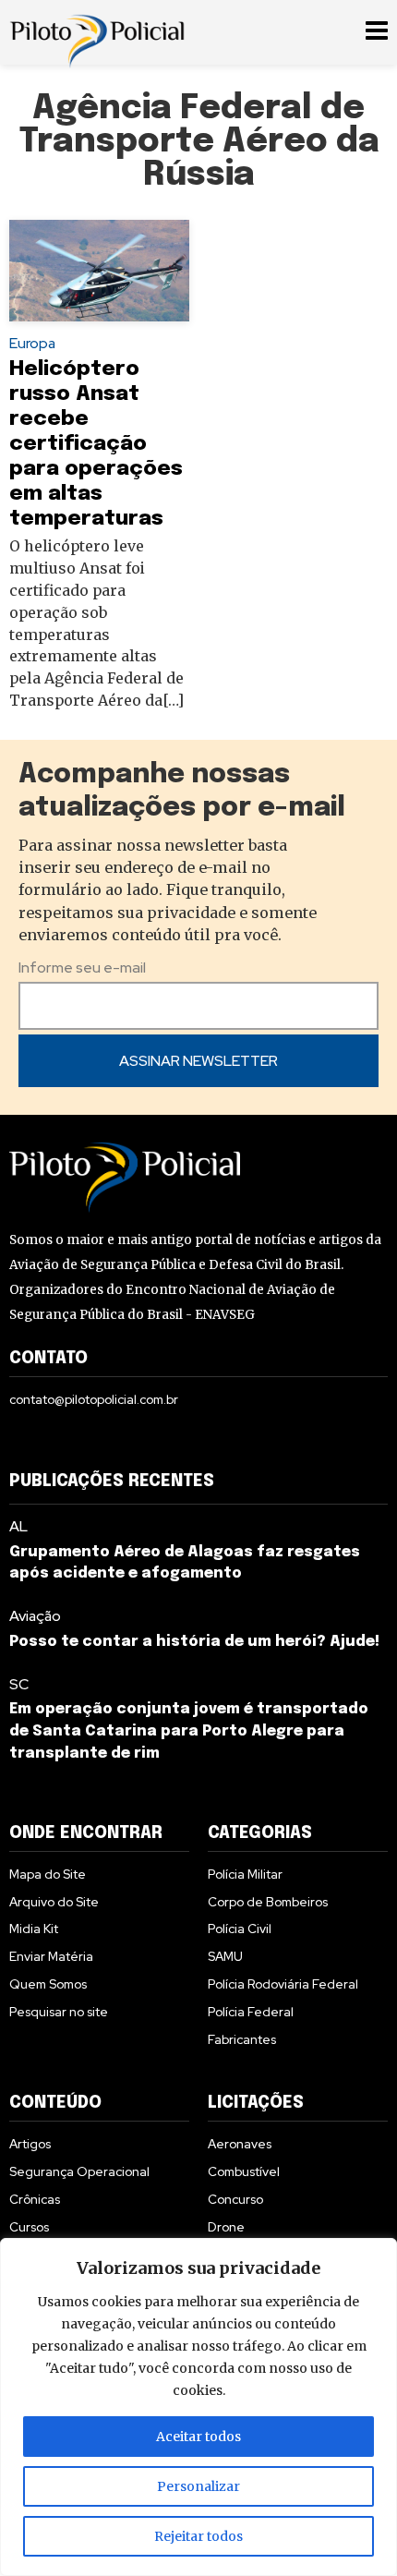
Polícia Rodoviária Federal (283, 1984)
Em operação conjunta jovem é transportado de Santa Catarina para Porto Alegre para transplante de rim (189, 1731)
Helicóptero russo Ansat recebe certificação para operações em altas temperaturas (96, 444)
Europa (32, 343)
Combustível (244, 2171)
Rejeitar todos (198, 2536)
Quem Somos (48, 1984)
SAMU (225, 1956)
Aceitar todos (198, 2437)
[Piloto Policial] (97, 32)
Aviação (35, 1616)
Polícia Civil (240, 1929)
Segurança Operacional (79, 2171)
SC (19, 1684)
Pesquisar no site (59, 2012)
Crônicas (35, 2199)
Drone (226, 2227)
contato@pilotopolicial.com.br (94, 1399)
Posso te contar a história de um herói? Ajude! (194, 1642)
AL (18, 1526)
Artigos (30, 2144)
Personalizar (198, 2486)
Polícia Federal (251, 2012)
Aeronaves (240, 2144)
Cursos (29, 2227)
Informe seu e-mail (82, 968)
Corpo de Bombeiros (268, 1902)
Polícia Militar (245, 1874)
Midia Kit (34, 1929)
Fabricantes (242, 2039)
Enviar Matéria (51, 1956)
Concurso (235, 2199)
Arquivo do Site (54, 1902)
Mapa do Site (48, 1874)
